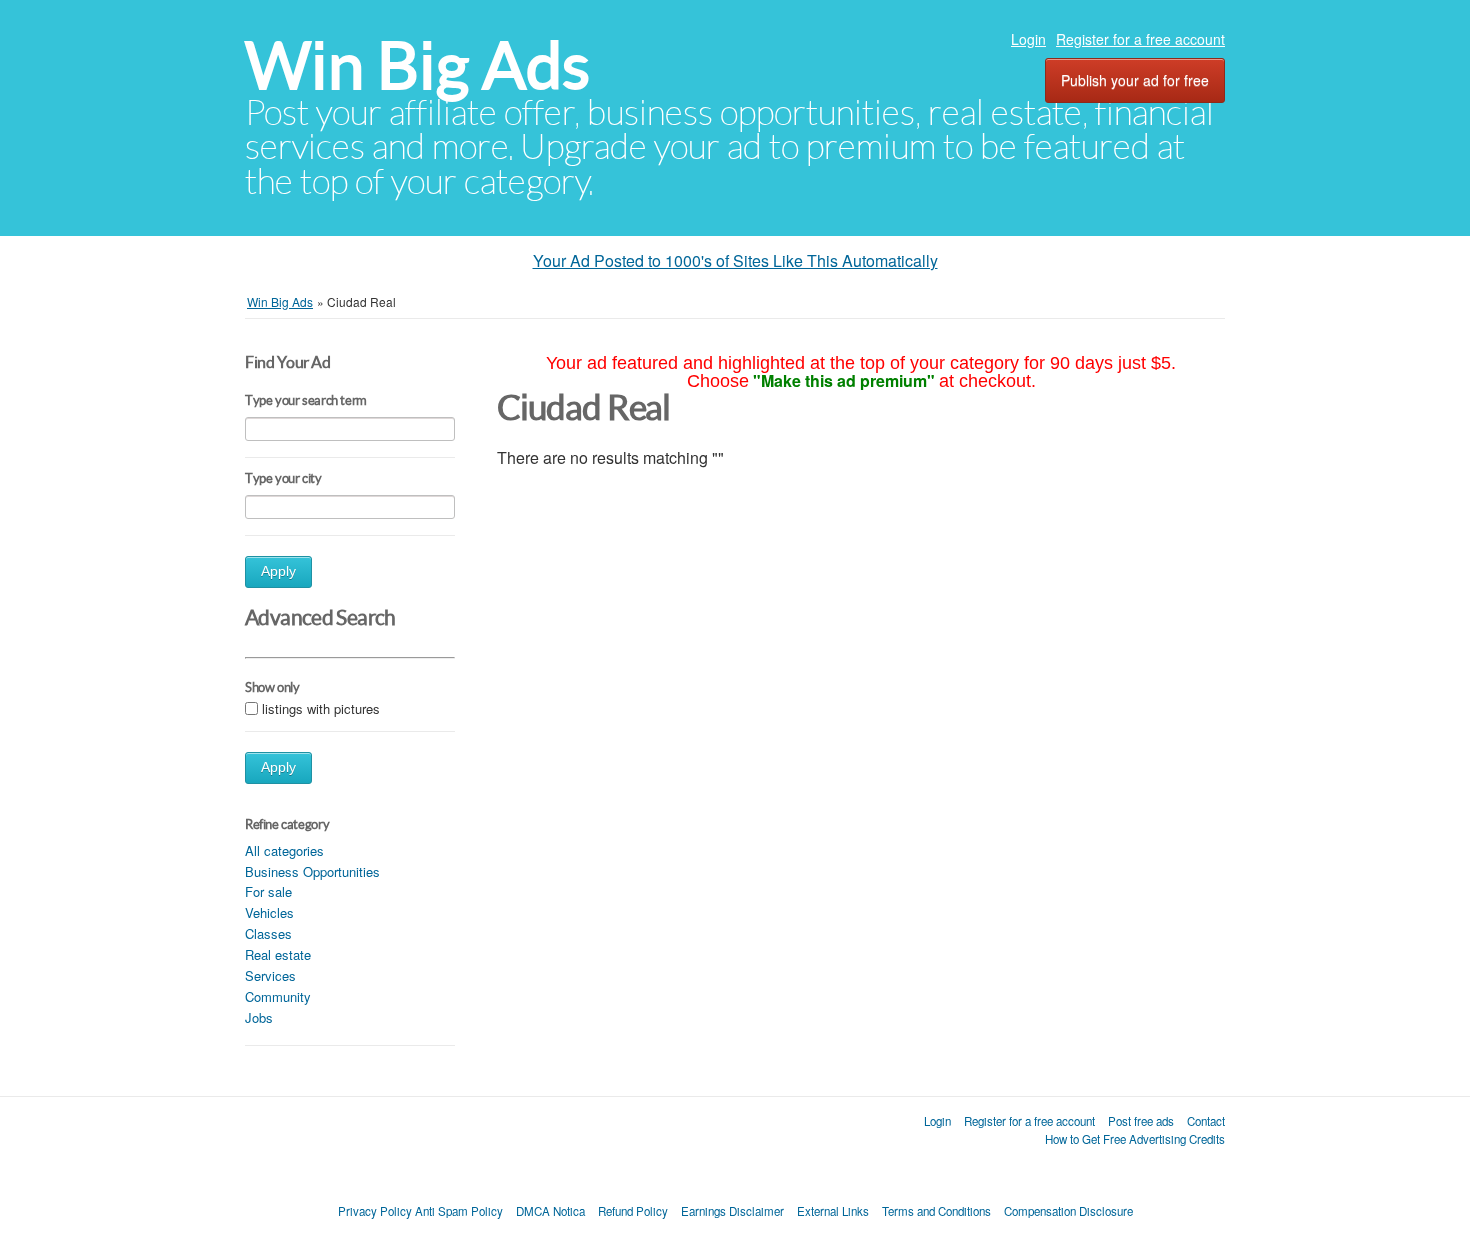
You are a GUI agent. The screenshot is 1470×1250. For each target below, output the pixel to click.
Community (278, 996)
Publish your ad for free (1135, 80)
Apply (278, 571)
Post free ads (1141, 1121)
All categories (284, 850)
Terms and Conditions (936, 1211)
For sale (268, 891)
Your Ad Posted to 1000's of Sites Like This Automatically (735, 260)
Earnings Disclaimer (732, 1211)
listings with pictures (321, 708)
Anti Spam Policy (459, 1211)
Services (270, 975)
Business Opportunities (312, 871)
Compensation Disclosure (1068, 1211)
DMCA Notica (550, 1211)
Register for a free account (1140, 39)
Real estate (278, 954)
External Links (833, 1211)
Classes (268, 933)
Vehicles (269, 912)
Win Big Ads (417, 65)
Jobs (259, 1017)
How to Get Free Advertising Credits (1135, 1139)
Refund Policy (633, 1211)
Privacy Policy (375, 1211)
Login (1028, 39)
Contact (1206, 1121)
